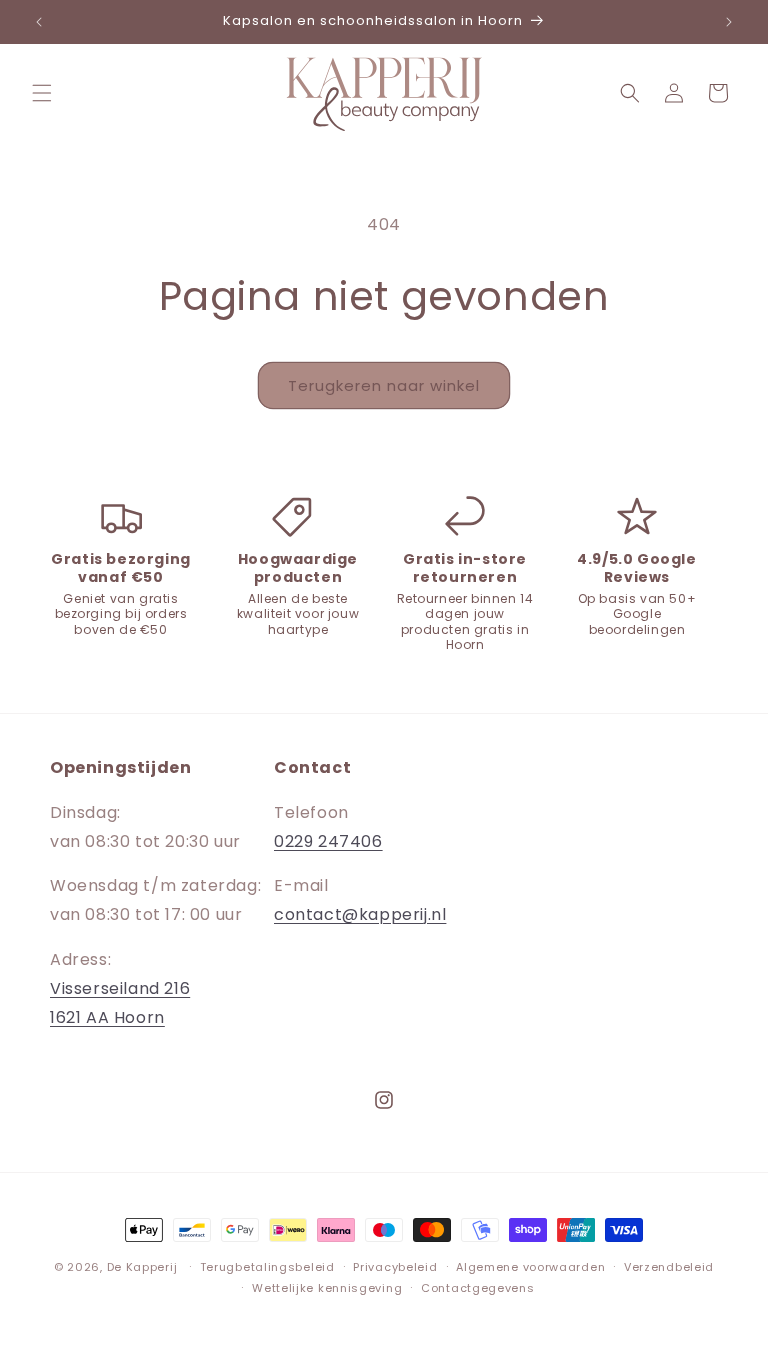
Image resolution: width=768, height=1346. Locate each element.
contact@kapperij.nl (360, 914)
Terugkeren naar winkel (384, 385)
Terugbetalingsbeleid (267, 1267)
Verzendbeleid (669, 1267)
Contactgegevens (478, 1288)
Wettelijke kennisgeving (327, 1288)
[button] (42, 93)
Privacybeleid (395, 1267)
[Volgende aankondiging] (729, 22)
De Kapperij (142, 1267)
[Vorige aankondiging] (39, 22)
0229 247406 (328, 841)
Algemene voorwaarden (530, 1267)
